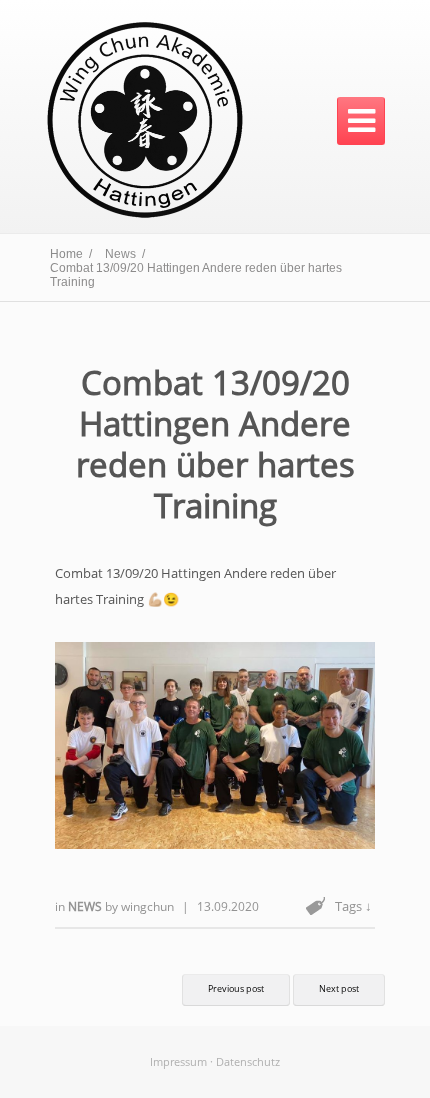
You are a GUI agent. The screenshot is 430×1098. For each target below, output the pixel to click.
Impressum (178, 1061)
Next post (339, 988)
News (86, 906)
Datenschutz (248, 1061)
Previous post (236, 988)
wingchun (147, 906)
